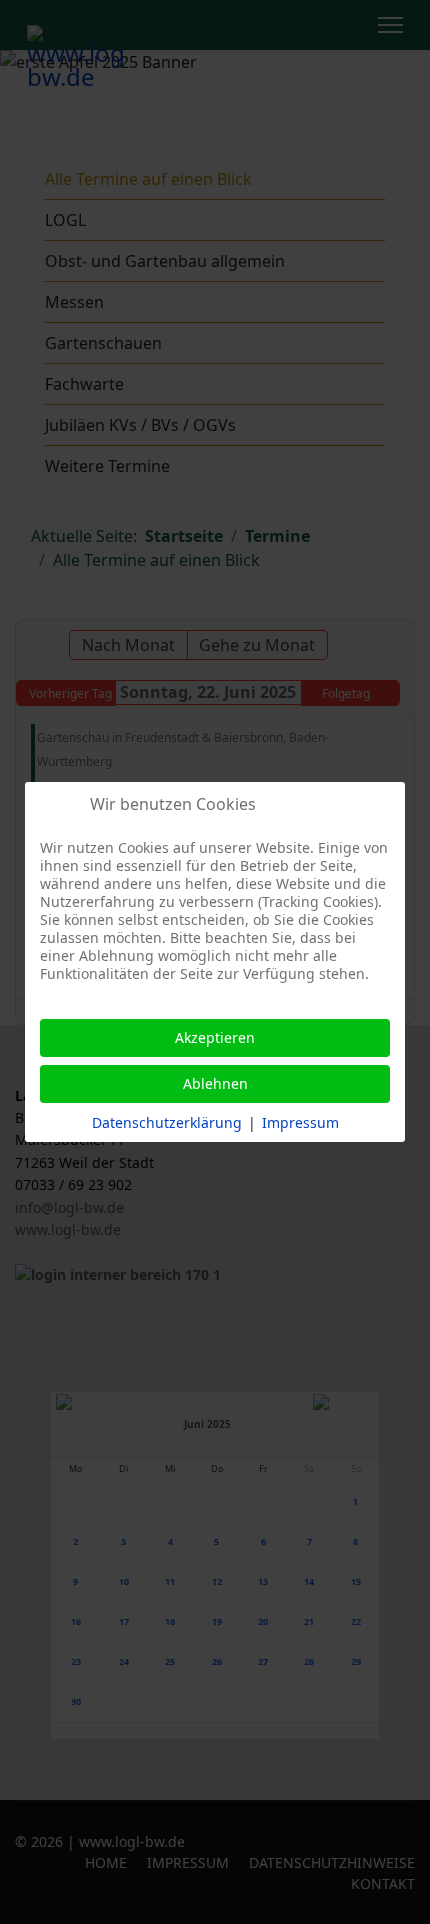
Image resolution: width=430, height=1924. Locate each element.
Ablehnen (215, 1083)
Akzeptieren (215, 1037)
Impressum (300, 1122)
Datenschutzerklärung (167, 1122)
